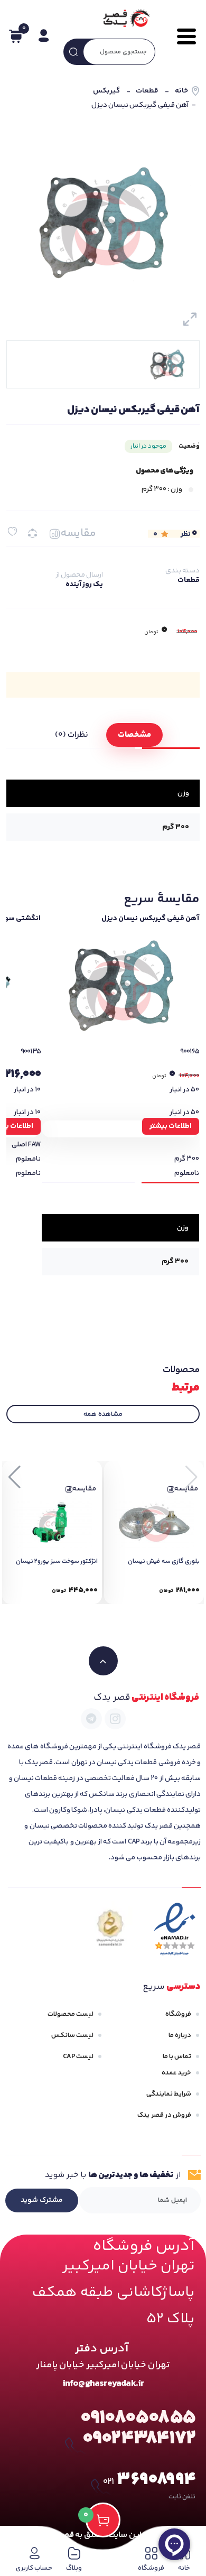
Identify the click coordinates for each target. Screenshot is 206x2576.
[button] (15, 1477)
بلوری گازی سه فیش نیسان (164, 1562)
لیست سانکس (72, 2035)
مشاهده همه (103, 1414)
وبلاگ (74, 2568)
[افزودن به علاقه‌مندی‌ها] (12, 531)
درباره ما (180, 2035)
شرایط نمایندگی (169, 2094)
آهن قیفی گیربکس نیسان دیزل (150, 919)
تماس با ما (177, 2056)
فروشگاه (178, 2014)
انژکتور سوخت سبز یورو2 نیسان (57, 1562)
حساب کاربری (34, 2568)
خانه (181, 91)
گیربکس (106, 91)
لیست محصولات (71, 2014)
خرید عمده (176, 2073)
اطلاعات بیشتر (171, 1126)
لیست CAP (78, 2056)
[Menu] (183, 36)
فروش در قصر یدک (164, 2115)
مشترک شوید (42, 2200)
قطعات (147, 91)
